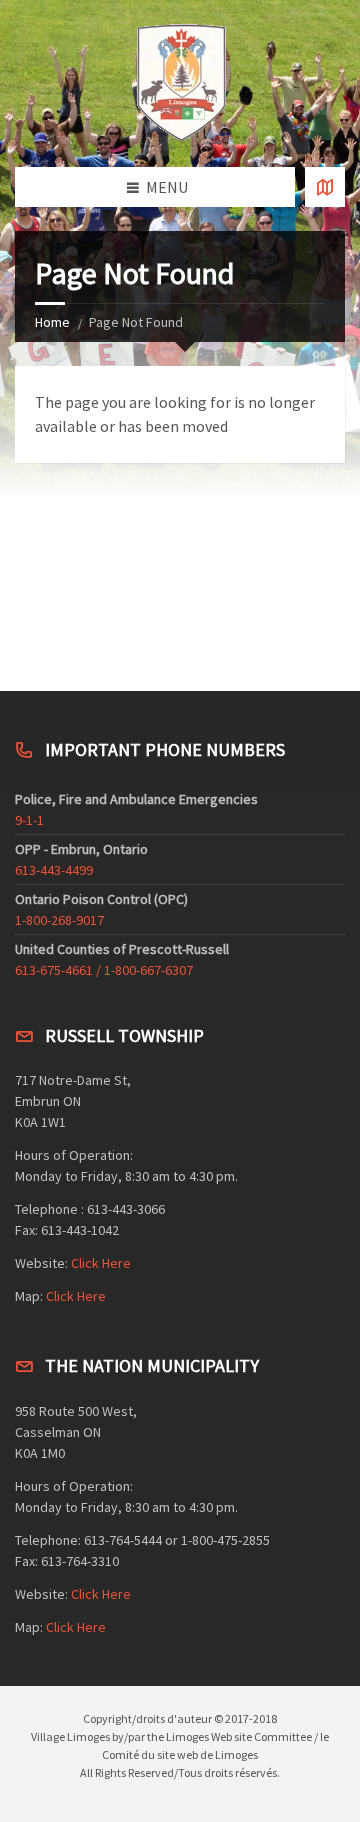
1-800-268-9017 (59, 920)
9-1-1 (29, 820)
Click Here (101, 1263)
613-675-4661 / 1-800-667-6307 (104, 970)
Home (52, 322)
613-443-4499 (54, 870)
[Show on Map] (325, 187)
